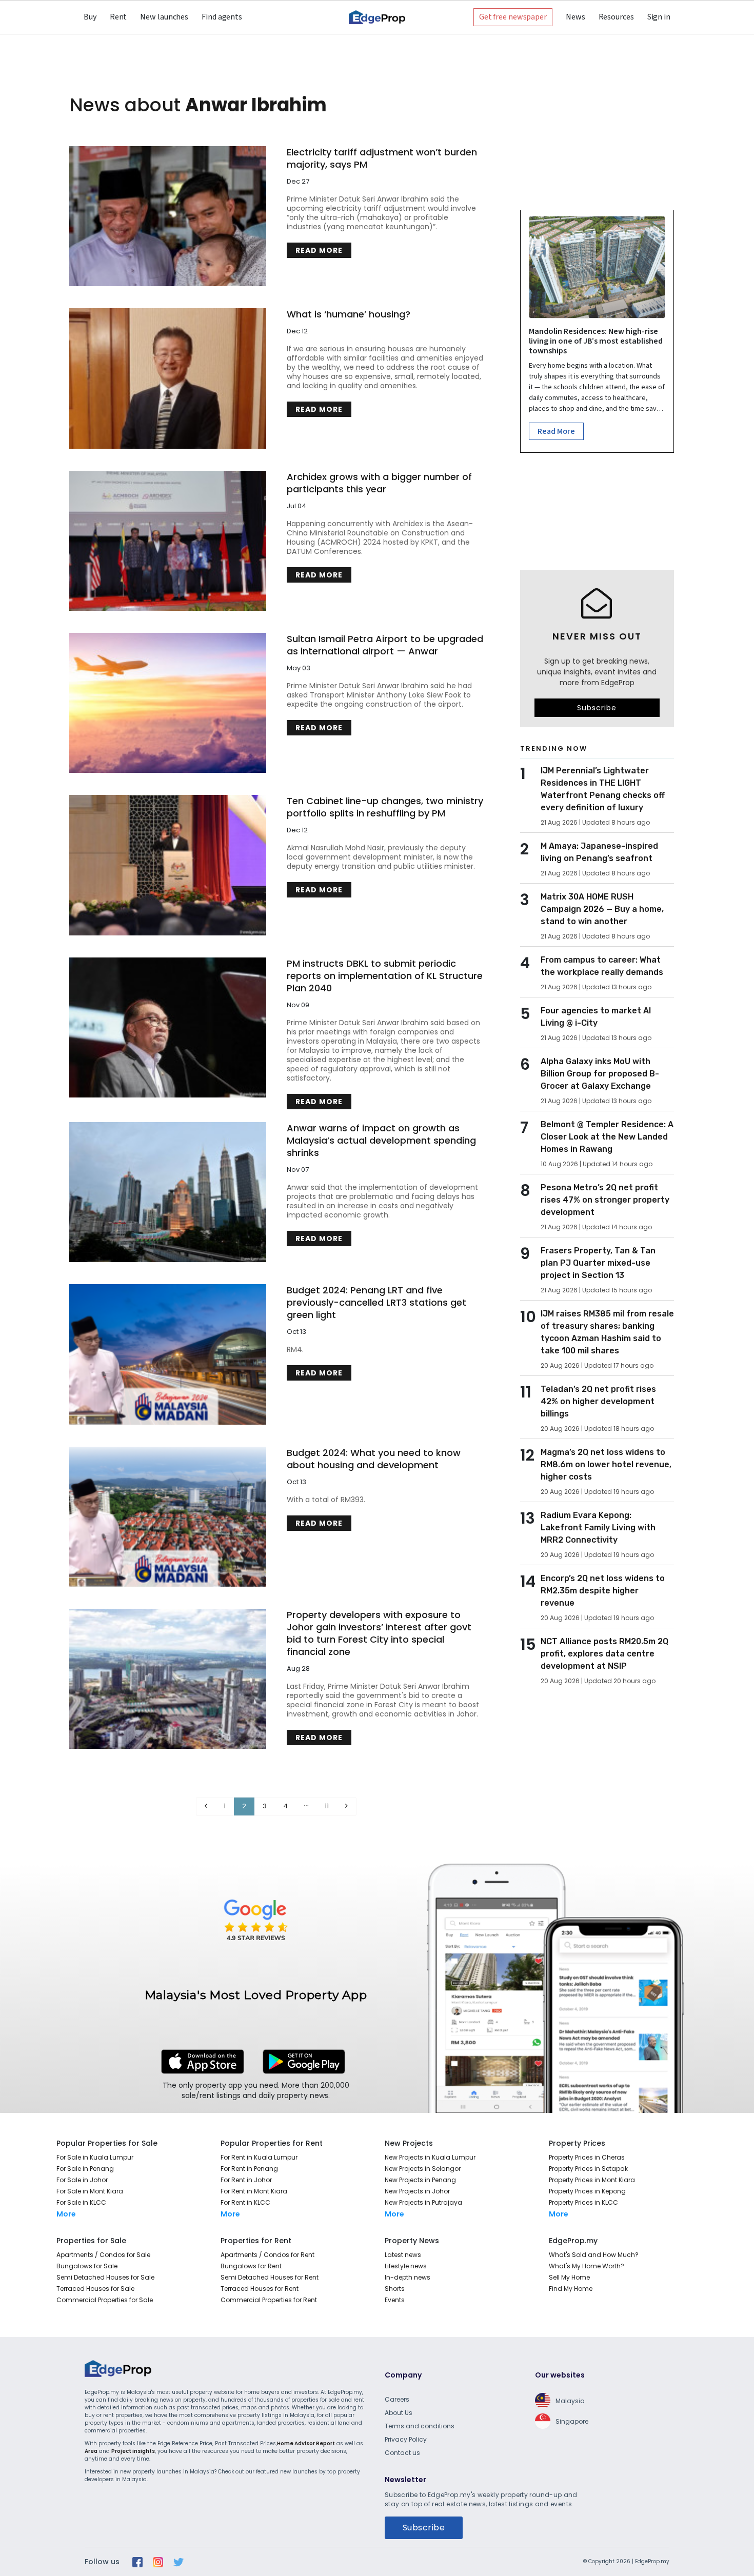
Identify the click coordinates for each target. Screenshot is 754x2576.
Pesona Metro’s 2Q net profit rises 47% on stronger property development (605, 1200)
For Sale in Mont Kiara (90, 2191)
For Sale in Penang (85, 2169)
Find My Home (571, 2289)
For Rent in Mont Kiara (254, 2191)
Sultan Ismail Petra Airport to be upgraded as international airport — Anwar (385, 645)
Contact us (402, 2453)
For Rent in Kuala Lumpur (259, 2157)
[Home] (377, 17)
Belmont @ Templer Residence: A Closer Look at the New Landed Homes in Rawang (607, 1137)
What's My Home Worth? (587, 2266)
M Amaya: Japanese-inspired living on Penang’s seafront (599, 852)
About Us (399, 2413)
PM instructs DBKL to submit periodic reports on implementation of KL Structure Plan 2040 (385, 976)
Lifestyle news (406, 2266)
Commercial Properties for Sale (105, 2300)
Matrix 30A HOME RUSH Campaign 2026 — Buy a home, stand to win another (602, 909)
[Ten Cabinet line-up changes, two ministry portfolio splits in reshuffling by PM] (168, 865)
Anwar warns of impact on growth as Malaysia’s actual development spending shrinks (381, 1141)
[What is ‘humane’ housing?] (168, 378)
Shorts (395, 2289)
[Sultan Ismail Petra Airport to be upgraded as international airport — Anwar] (168, 703)
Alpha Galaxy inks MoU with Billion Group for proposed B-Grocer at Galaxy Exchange (600, 1074)
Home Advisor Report (306, 2443)
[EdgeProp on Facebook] (137, 2562)
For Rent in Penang (249, 2169)
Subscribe (597, 708)
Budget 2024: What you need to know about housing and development (374, 1459)
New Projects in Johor (417, 2191)
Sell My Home (569, 2277)
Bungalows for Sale (87, 2266)
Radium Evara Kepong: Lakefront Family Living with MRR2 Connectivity (598, 1527)
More (66, 2214)
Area (91, 2451)
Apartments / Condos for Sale (103, 2255)
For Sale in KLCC (81, 2202)
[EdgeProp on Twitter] (178, 2562)
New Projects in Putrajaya (423, 2202)
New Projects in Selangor (423, 2169)
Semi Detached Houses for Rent (270, 2277)
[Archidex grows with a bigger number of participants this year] (168, 541)
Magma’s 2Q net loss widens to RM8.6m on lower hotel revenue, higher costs (606, 1464)
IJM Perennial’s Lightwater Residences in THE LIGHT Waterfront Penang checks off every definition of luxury (603, 789)
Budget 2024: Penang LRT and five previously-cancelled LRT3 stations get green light (376, 1303)
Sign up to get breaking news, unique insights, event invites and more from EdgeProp (597, 672)
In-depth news (408, 2277)
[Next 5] (306, 1806)
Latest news (403, 2255)
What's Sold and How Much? (594, 2255)
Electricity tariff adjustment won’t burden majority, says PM (382, 158)
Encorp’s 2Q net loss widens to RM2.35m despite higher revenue (603, 1591)
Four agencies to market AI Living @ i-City (596, 1017)
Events (395, 2300)
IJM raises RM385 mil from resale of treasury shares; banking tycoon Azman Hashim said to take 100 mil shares (607, 1332)
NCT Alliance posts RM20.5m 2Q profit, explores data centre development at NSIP (604, 1654)
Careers (397, 2399)
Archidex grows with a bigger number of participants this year (379, 483)
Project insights (133, 2451)
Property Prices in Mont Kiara (592, 2180)
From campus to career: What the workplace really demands (602, 966)
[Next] (346, 1806)
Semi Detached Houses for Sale (105, 2277)
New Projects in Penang (420, 2180)
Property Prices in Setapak (588, 2169)
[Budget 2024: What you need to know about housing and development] (168, 1517)
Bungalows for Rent (251, 2266)
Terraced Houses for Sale (95, 2289)
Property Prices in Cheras (587, 2157)
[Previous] (206, 1806)
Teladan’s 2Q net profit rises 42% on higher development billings (598, 1401)
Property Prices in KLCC (583, 2202)
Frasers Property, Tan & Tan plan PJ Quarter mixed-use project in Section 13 (598, 1263)
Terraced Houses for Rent (260, 2289)
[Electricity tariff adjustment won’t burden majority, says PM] (168, 216)
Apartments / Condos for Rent (267, 2255)
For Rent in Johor (246, 2180)
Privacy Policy (406, 2439)
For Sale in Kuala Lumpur (95, 2157)
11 (327, 1806)
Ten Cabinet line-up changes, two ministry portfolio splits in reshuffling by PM (385, 807)
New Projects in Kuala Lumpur (430, 2157)
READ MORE (319, 250)
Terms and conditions (420, 2426)
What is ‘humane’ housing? (349, 314)
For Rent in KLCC (245, 2202)
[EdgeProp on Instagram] (158, 2562)
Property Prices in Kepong (587, 2191)
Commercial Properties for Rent (269, 2300)
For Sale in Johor (82, 2180)
